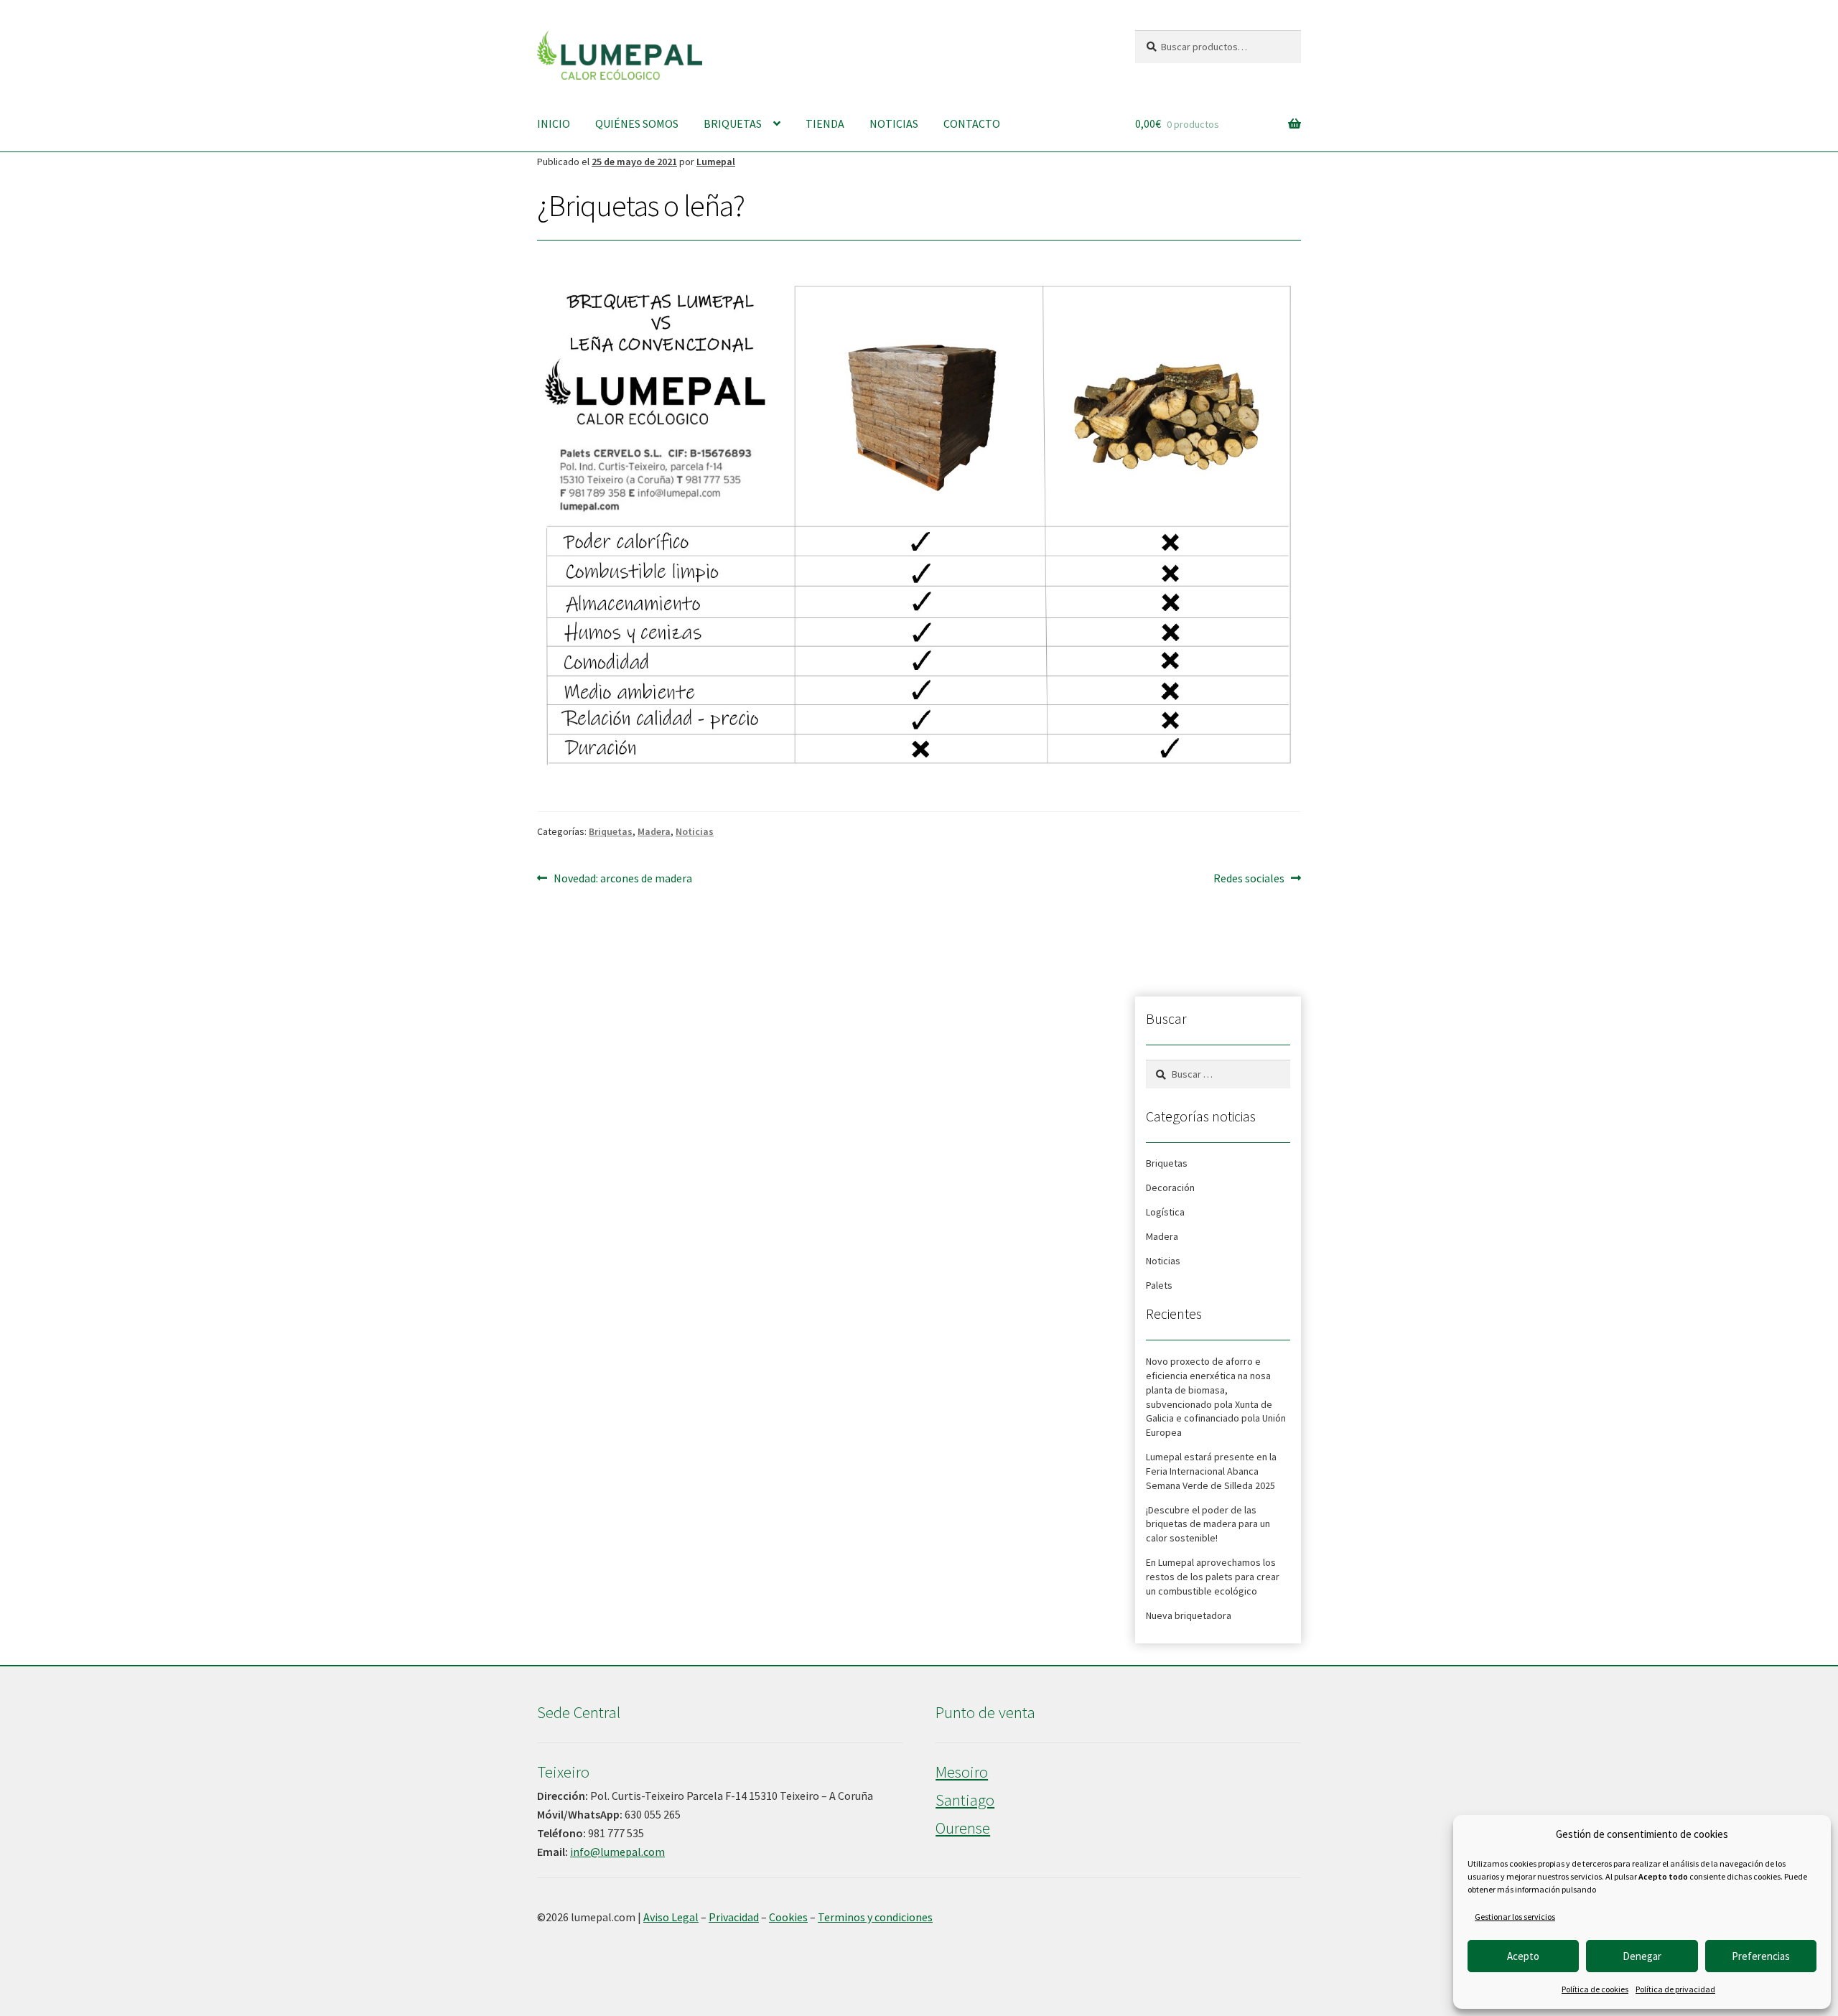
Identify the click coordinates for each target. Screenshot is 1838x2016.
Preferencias (1761, 1956)
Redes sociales (1249, 878)
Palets (1159, 1285)
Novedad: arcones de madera (622, 878)
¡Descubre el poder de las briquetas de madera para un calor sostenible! (1208, 1524)
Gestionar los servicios (1515, 1917)
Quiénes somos (637, 123)
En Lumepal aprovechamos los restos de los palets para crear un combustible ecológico (1213, 1577)
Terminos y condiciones (875, 1917)
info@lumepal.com (617, 1852)
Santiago (965, 1800)
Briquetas (733, 123)
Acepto (1523, 1956)
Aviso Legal (671, 1917)
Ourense (963, 1828)
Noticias (894, 123)
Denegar (1642, 1956)
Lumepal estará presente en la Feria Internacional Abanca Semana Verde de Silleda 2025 (1211, 1471)
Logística (1165, 1212)
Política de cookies (1595, 1989)
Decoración (1170, 1187)
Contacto (972, 123)
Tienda (825, 123)
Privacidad (734, 1917)
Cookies (788, 1917)
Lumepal (716, 162)
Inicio (554, 123)
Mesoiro (962, 1772)
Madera (654, 831)
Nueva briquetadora (1189, 1615)
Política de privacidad (1675, 1989)
